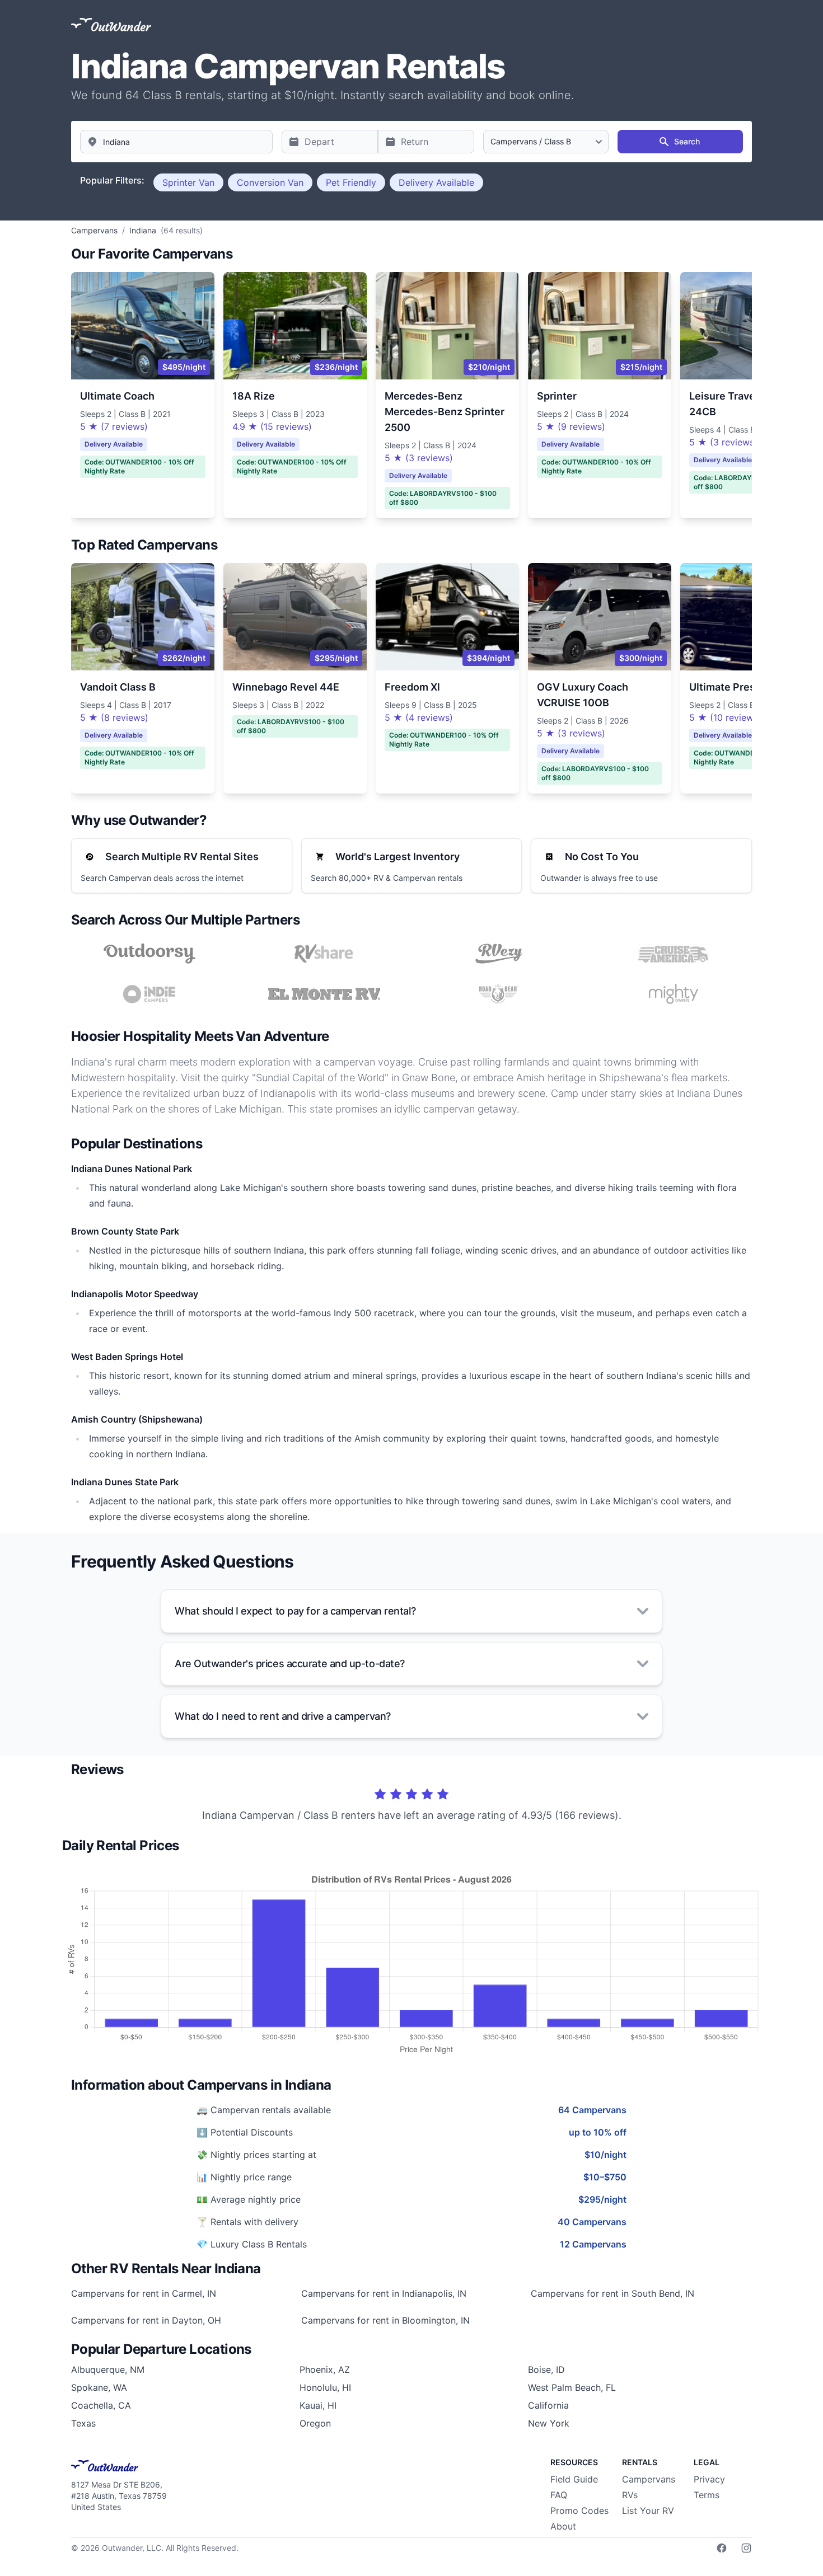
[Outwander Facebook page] (722, 2548)
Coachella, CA (101, 2405)
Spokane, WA (99, 2387)
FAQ (559, 2495)
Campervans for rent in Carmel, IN (144, 2293)
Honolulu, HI (325, 2387)
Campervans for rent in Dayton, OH (146, 2320)
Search (687, 141)
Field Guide (574, 2479)
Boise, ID (546, 2369)
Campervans (649, 2479)
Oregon (315, 2423)
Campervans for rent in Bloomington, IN (385, 2320)
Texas (83, 2423)
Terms (707, 2495)
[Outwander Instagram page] (746, 2548)
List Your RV (648, 2511)
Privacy (709, 2479)
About (563, 2526)
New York (549, 2423)
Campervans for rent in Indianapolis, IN (384, 2293)
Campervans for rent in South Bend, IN (612, 2293)
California (548, 2405)
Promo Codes (579, 2511)
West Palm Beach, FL (572, 2387)
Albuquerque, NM (108, 2369)
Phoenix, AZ (325, 2369)
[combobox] (176, 142)
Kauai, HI (318, 2405)
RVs (630, 2495)
